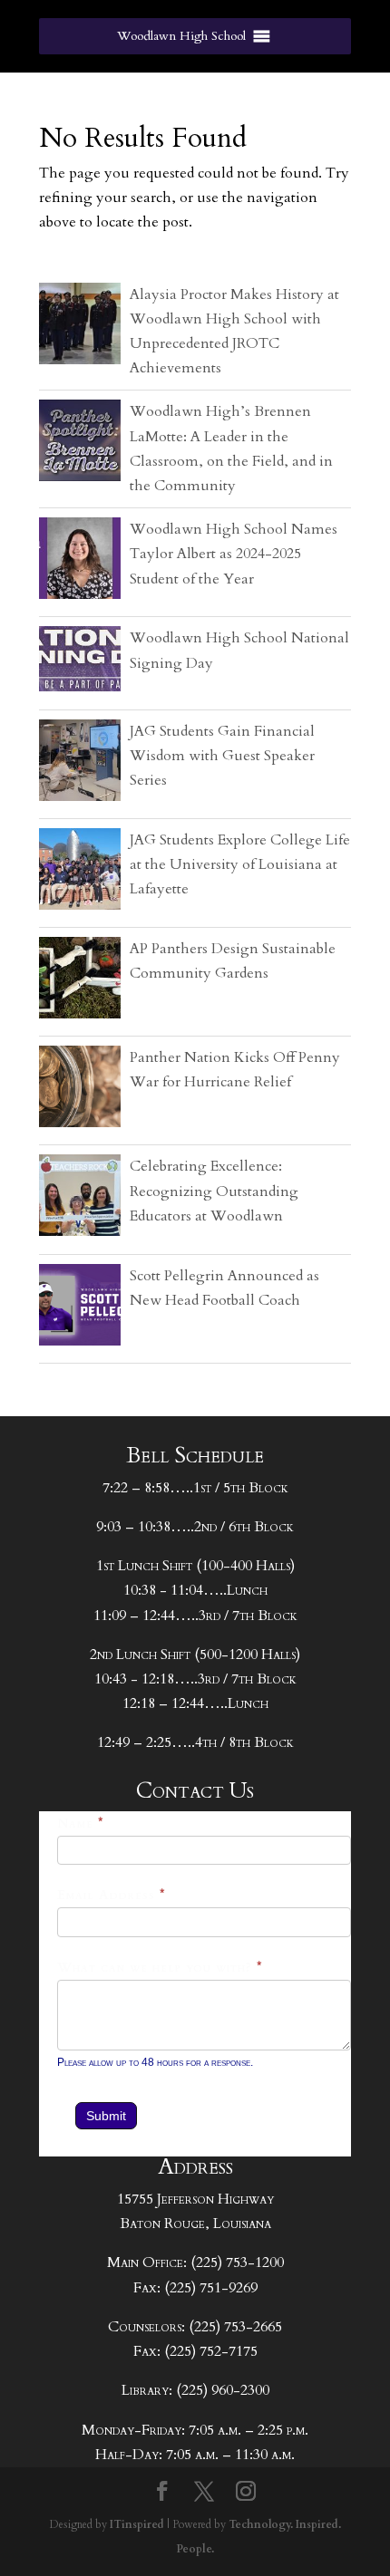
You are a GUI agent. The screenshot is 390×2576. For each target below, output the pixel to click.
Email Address (112, 1895)
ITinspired (137, 2524)
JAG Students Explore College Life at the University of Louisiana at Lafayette (240, 864)
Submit (106, 2116)
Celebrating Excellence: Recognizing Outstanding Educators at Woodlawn (214, 1191)
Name (81, 1823)
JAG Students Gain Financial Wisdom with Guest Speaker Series (222, 756)
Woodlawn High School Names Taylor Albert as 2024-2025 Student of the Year (234, 554)
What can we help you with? (160, 1968)
